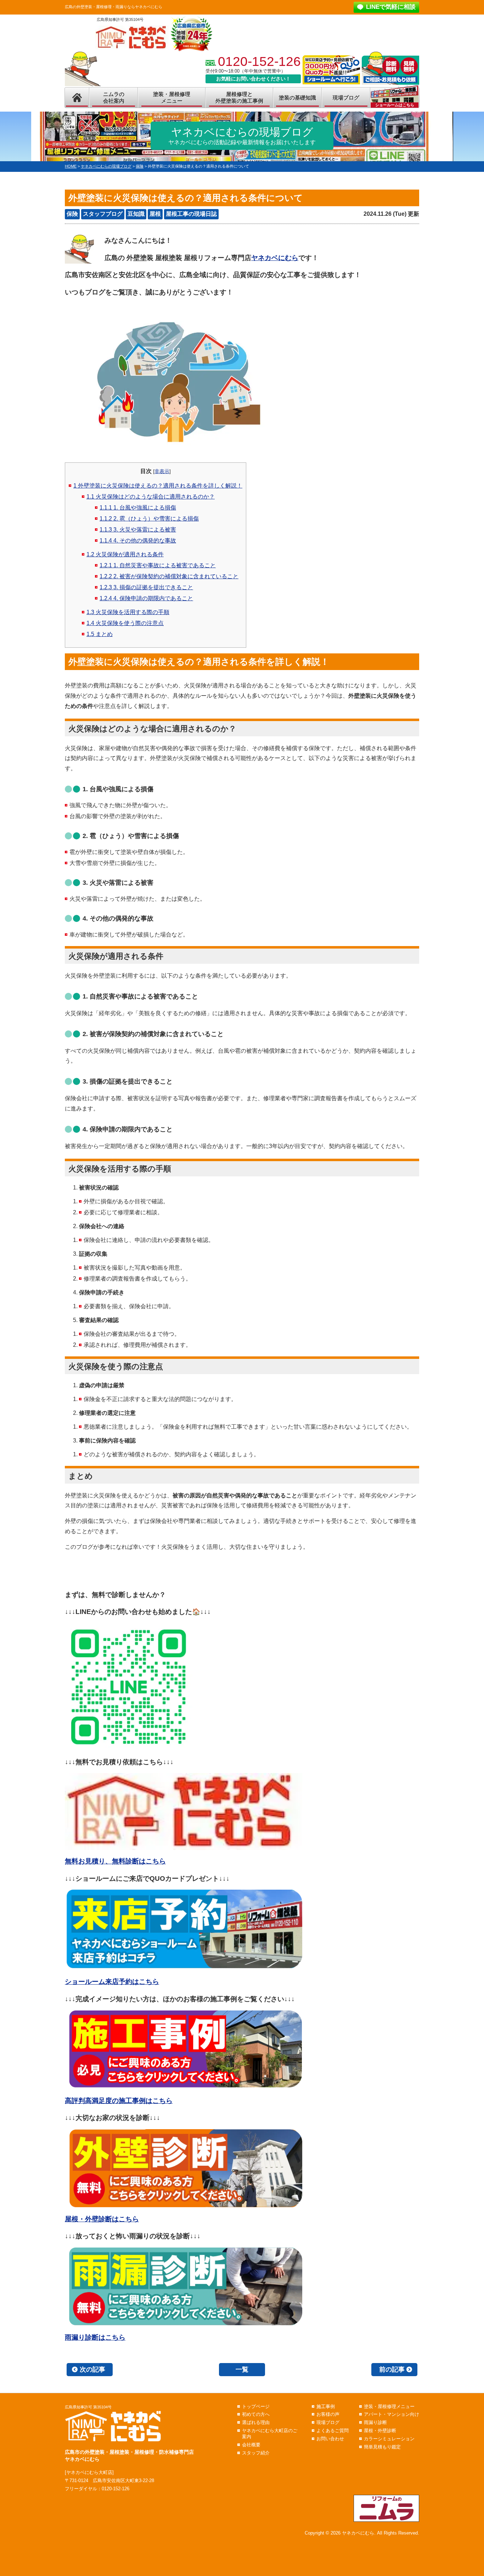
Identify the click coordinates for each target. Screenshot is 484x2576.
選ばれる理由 (256, 2422)
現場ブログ (346, 98)
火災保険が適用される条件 (125, 554)
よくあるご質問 (333, 2431)
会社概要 (251, 2445)
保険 (72, 214)
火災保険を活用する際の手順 (128, 612)
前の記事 (392, 2369)
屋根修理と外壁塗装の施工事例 (239, 98)
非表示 (162, 471)
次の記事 (92, 2369)
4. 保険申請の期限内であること (146, 598)
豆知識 (136, 214)
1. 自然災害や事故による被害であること (158, 565)
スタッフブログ (103, 214)
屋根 (155, 214)
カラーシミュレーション (389, 2439)
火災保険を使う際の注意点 (125, 623)
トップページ (256, 2406)
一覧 (242, 2369)
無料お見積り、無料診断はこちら (115, 1861)
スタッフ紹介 (256, 2453)
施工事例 (326, 2406)
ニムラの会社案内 (114, 98)
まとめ (100, 634)
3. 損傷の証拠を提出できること (146, 587)
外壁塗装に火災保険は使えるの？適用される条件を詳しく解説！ (158, 486)
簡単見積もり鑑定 (382, 2447)
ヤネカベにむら (275, 258)
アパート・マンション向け (392, 2414)
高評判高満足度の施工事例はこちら (119, 2101)
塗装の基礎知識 (297, 98)
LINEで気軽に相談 (391, 7)
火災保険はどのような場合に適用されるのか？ (151, 497)
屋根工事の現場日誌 (191, 214)
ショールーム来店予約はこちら (112, 1982)
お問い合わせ (330, 2439)
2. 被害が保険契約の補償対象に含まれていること (169, 576)
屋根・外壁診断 (380, 2431)
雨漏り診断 (375, 2422)
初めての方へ (256, 2414)
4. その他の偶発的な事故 (138, 541)
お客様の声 (328, 2414)
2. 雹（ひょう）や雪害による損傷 (149, 519)
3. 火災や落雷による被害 (138, 530)
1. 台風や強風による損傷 (138, 508)
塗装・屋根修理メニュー (172, 98)
